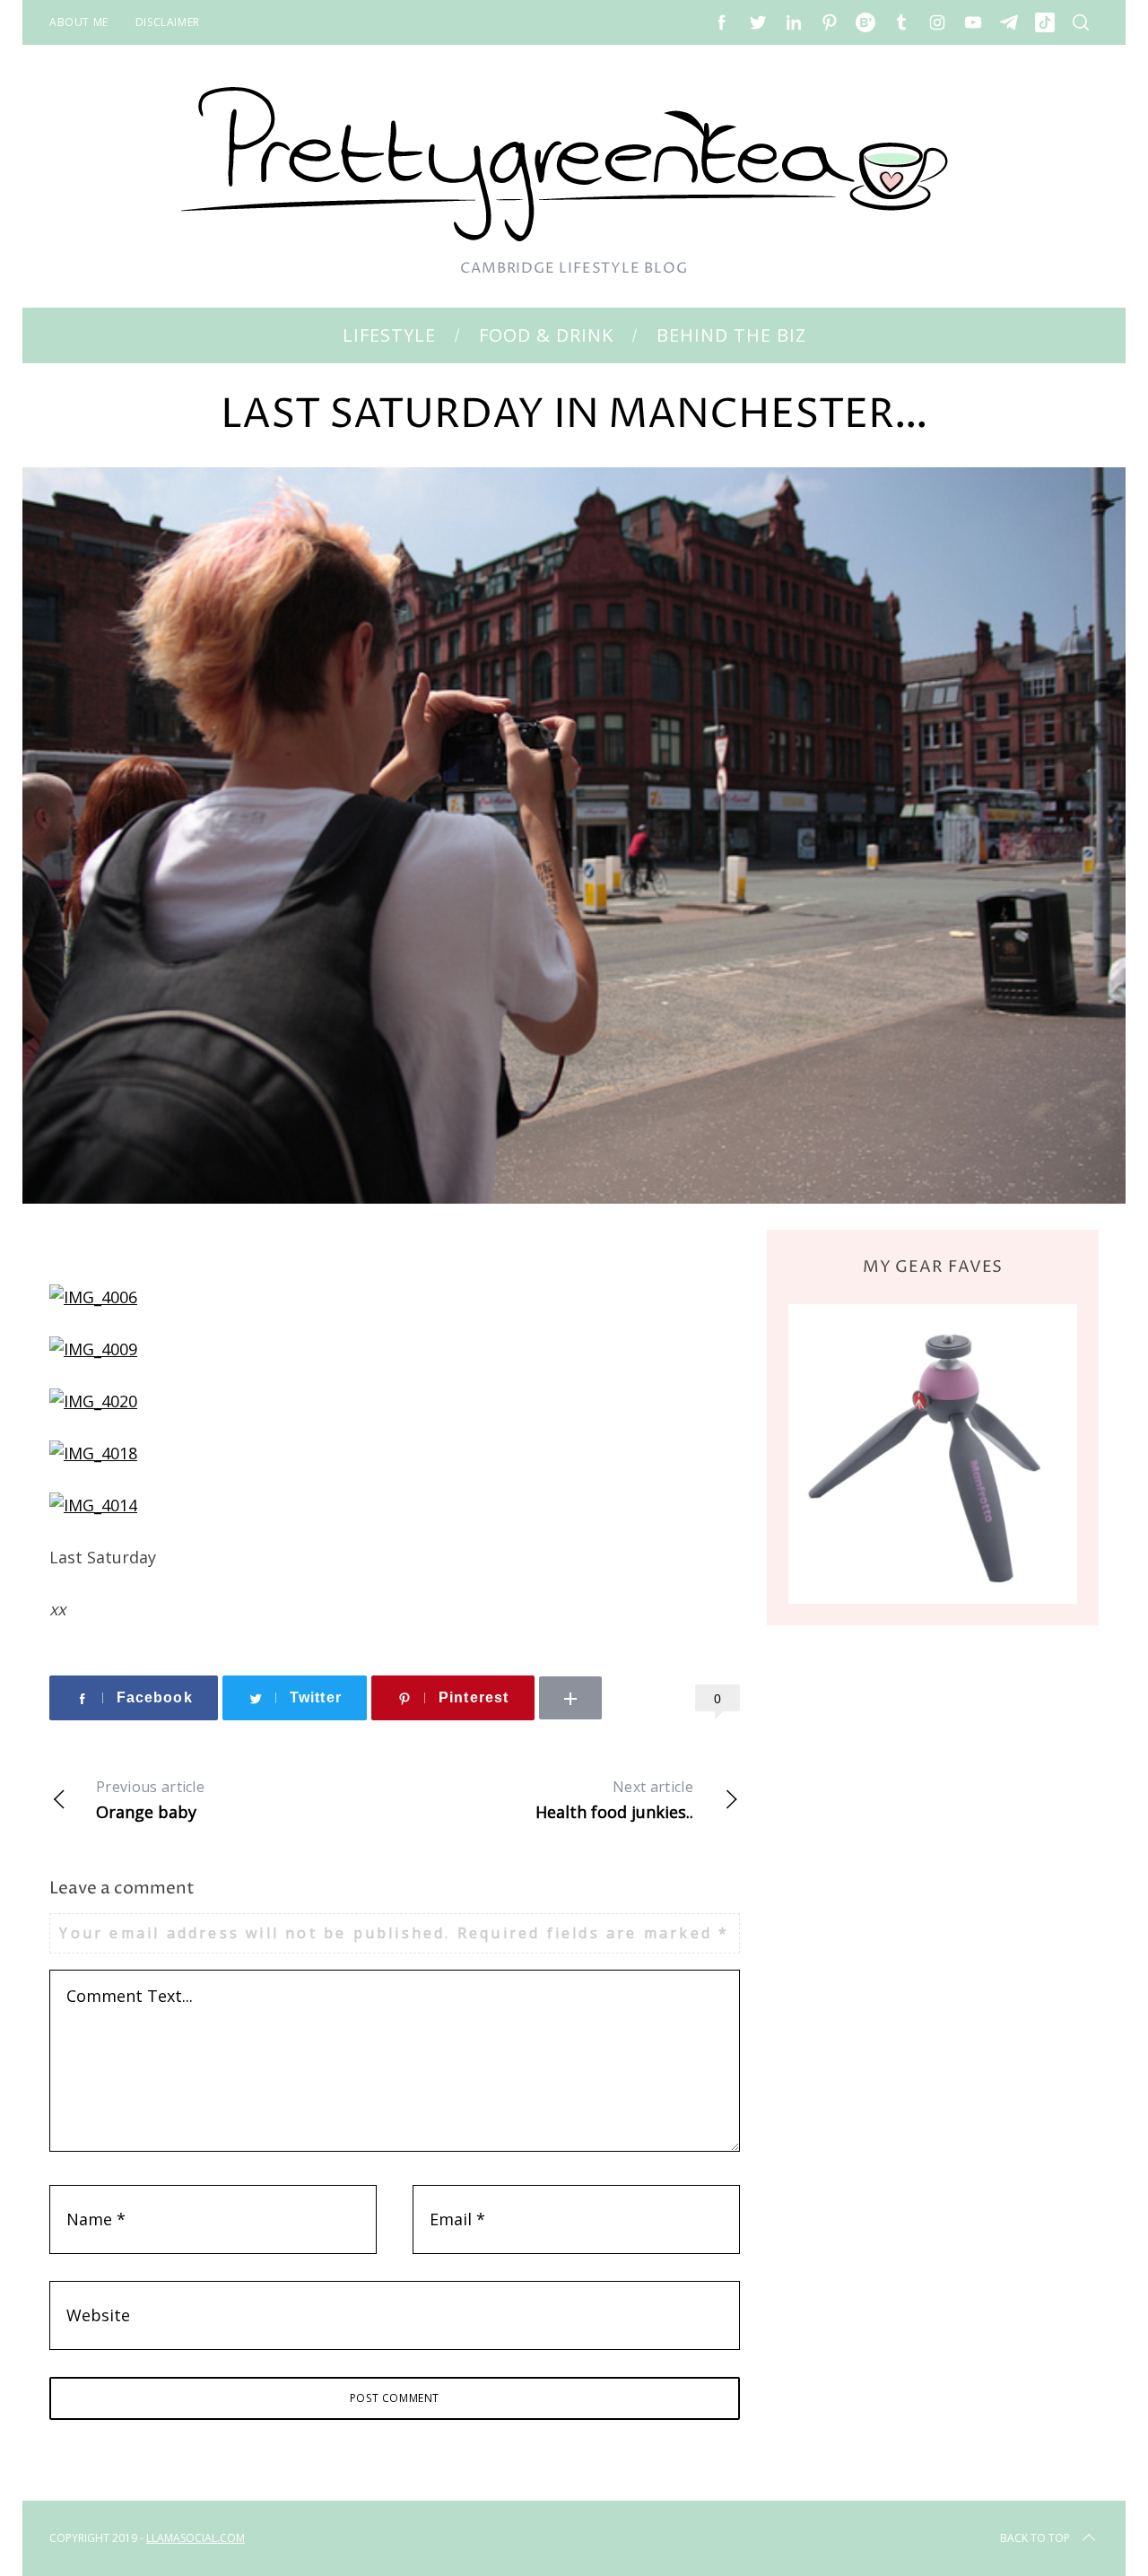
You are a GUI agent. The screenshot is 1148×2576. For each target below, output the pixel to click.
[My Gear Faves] (933, 1453)
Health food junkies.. (614, 1800)
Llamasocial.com (196, 2538)
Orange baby (150, 1800)
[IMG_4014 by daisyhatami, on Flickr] (93, 1505)
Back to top (1035, 2538)
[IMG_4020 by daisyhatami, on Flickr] (93, 1401)
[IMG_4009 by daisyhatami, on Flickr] (93, 1349)
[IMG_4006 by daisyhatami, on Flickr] (93, 1297)
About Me (79, 22)
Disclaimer (168, 22)
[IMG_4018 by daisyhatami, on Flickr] (93, 1453)
